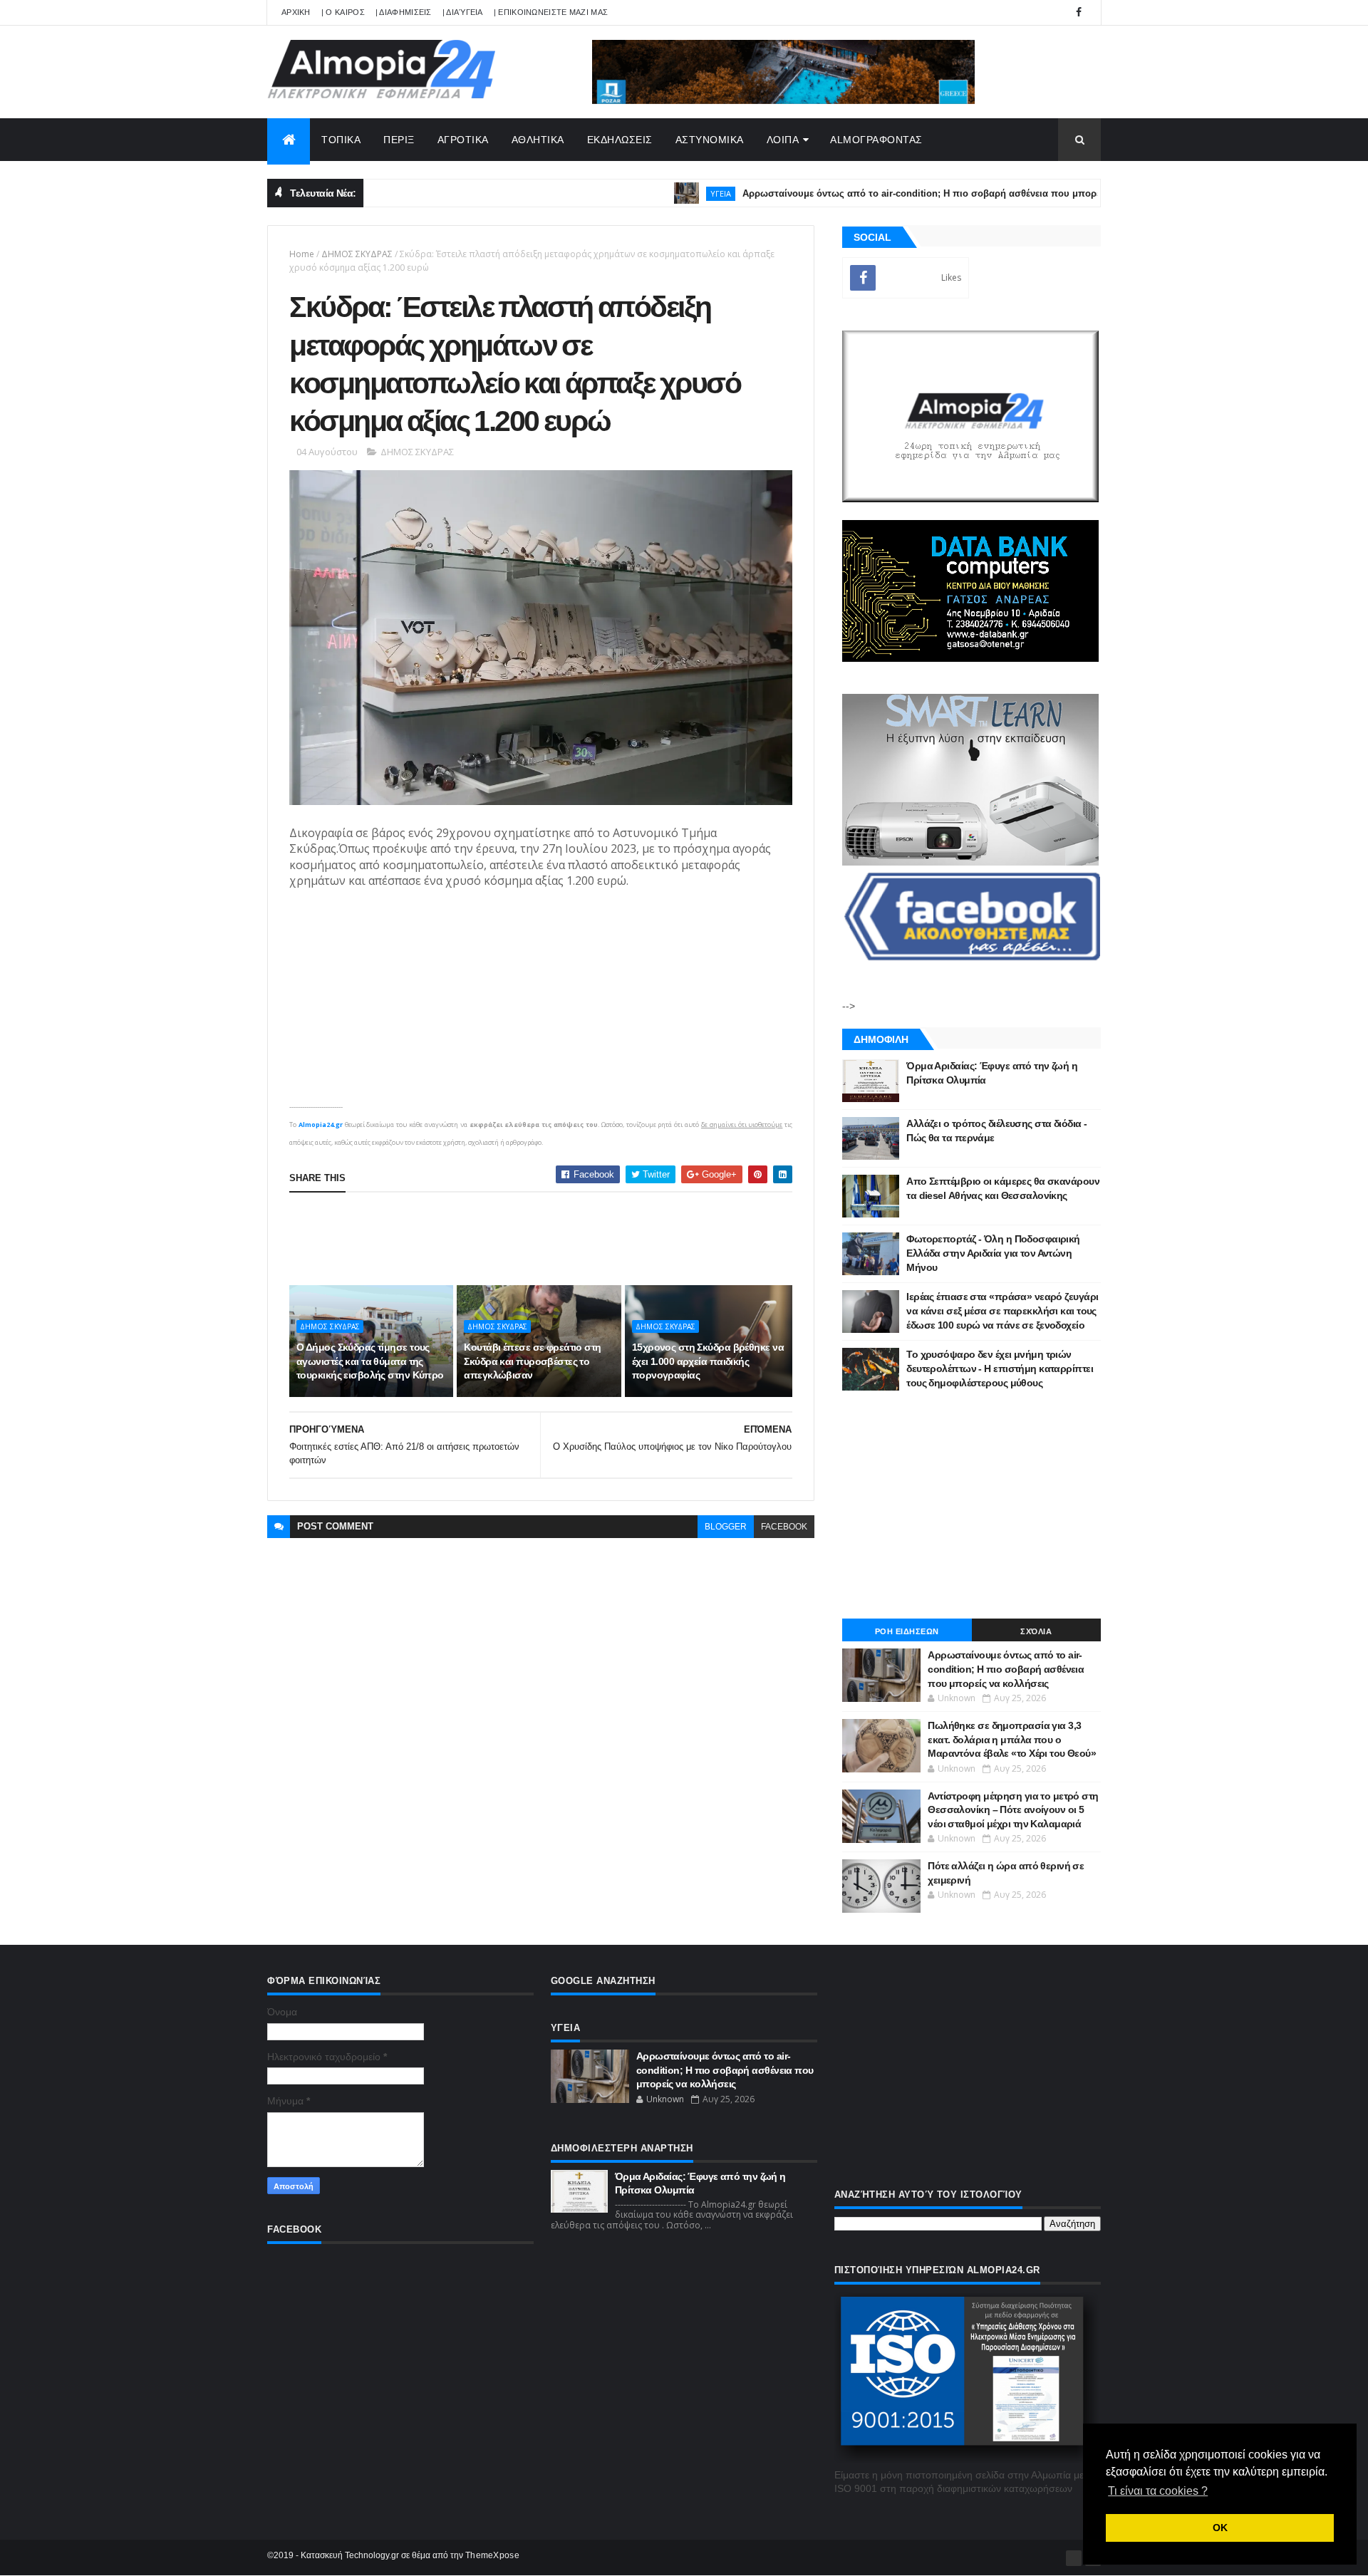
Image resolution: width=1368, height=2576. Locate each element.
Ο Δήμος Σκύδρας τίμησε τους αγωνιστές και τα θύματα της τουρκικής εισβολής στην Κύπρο (370, 1361)
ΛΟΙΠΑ (783, 140)
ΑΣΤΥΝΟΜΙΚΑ (710, 140)
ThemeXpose (492, 2555)
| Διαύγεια (463, 12)
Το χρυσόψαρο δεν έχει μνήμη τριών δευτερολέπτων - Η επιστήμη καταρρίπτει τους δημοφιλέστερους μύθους (1000, 1368)
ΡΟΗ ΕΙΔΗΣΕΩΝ (907, 1631)
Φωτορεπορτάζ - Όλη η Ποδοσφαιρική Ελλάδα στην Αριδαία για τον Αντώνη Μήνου (993, 1253)
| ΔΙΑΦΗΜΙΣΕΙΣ (404, 12)
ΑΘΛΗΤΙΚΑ (538, 140)
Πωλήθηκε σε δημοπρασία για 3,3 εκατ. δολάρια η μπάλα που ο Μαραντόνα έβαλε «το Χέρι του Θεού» (1012, 1739)
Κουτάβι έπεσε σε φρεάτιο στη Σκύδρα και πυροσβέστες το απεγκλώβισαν (532, 1361)
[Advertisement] (549, 1239)
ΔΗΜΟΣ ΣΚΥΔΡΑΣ (357, 254)
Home (302, 254)
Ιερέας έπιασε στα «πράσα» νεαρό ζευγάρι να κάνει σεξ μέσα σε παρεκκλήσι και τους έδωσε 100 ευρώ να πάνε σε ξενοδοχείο (1002, 1310)
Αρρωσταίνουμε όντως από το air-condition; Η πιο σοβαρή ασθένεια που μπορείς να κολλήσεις (893, 193)
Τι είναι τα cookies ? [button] (1158, 2491)
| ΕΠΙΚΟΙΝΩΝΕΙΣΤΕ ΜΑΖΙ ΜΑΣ (551, 12)
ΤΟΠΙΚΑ (341, 140)
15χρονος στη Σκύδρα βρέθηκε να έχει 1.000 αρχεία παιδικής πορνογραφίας (708, 1361)
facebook (784, 1527)
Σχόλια (1036, 1631)
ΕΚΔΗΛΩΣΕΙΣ (620, 140)
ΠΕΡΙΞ (399, 140)
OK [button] (1220, 2528)
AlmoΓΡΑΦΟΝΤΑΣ (876, 140)
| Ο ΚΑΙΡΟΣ (343, 12)
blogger (726, 1527)
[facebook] (1079, 12)
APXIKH (296, 12)
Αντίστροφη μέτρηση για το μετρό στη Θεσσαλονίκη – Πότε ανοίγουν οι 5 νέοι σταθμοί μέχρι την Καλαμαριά (1013, 1810)
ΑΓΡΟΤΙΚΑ (463, 140)
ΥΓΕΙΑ (658, 193)
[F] (1074, 2558)
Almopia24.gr (321, 1125)
